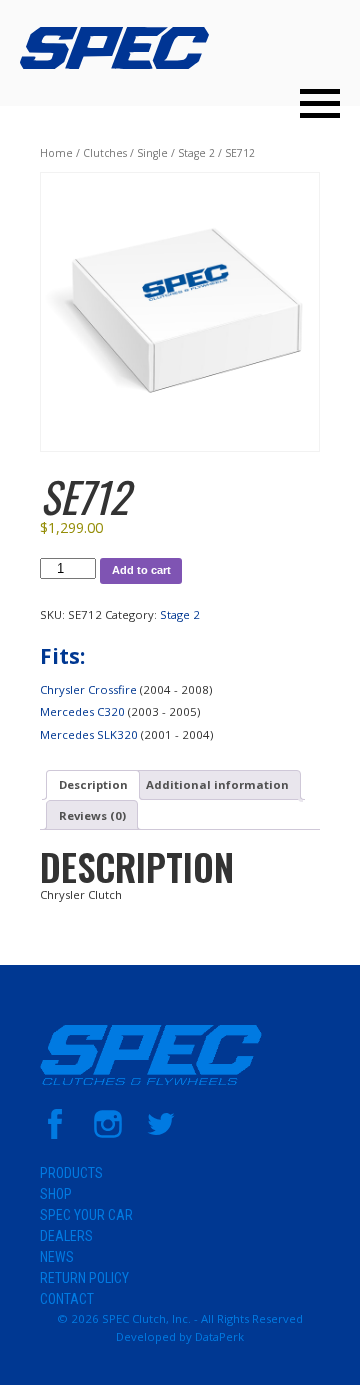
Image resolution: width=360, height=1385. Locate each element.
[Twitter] (161, 1134)
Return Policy (84, 1278)
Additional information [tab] (217, 784)
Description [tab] (93, 784)
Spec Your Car (86, 1215)
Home (56, 153)
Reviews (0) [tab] (92, 815)
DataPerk (219, 1336)
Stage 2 (196, 153)
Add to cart (141, 570)
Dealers (66, 1236)
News (57, 1257)
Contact (67, 1299)
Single (152, 153)
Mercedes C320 (82, 711)
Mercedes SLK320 (89, 734)
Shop (56, 1194)
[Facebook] (55, 1134)
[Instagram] (108, 1134)
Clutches (105, 153)
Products (71, 1173)
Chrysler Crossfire (88, 689)
